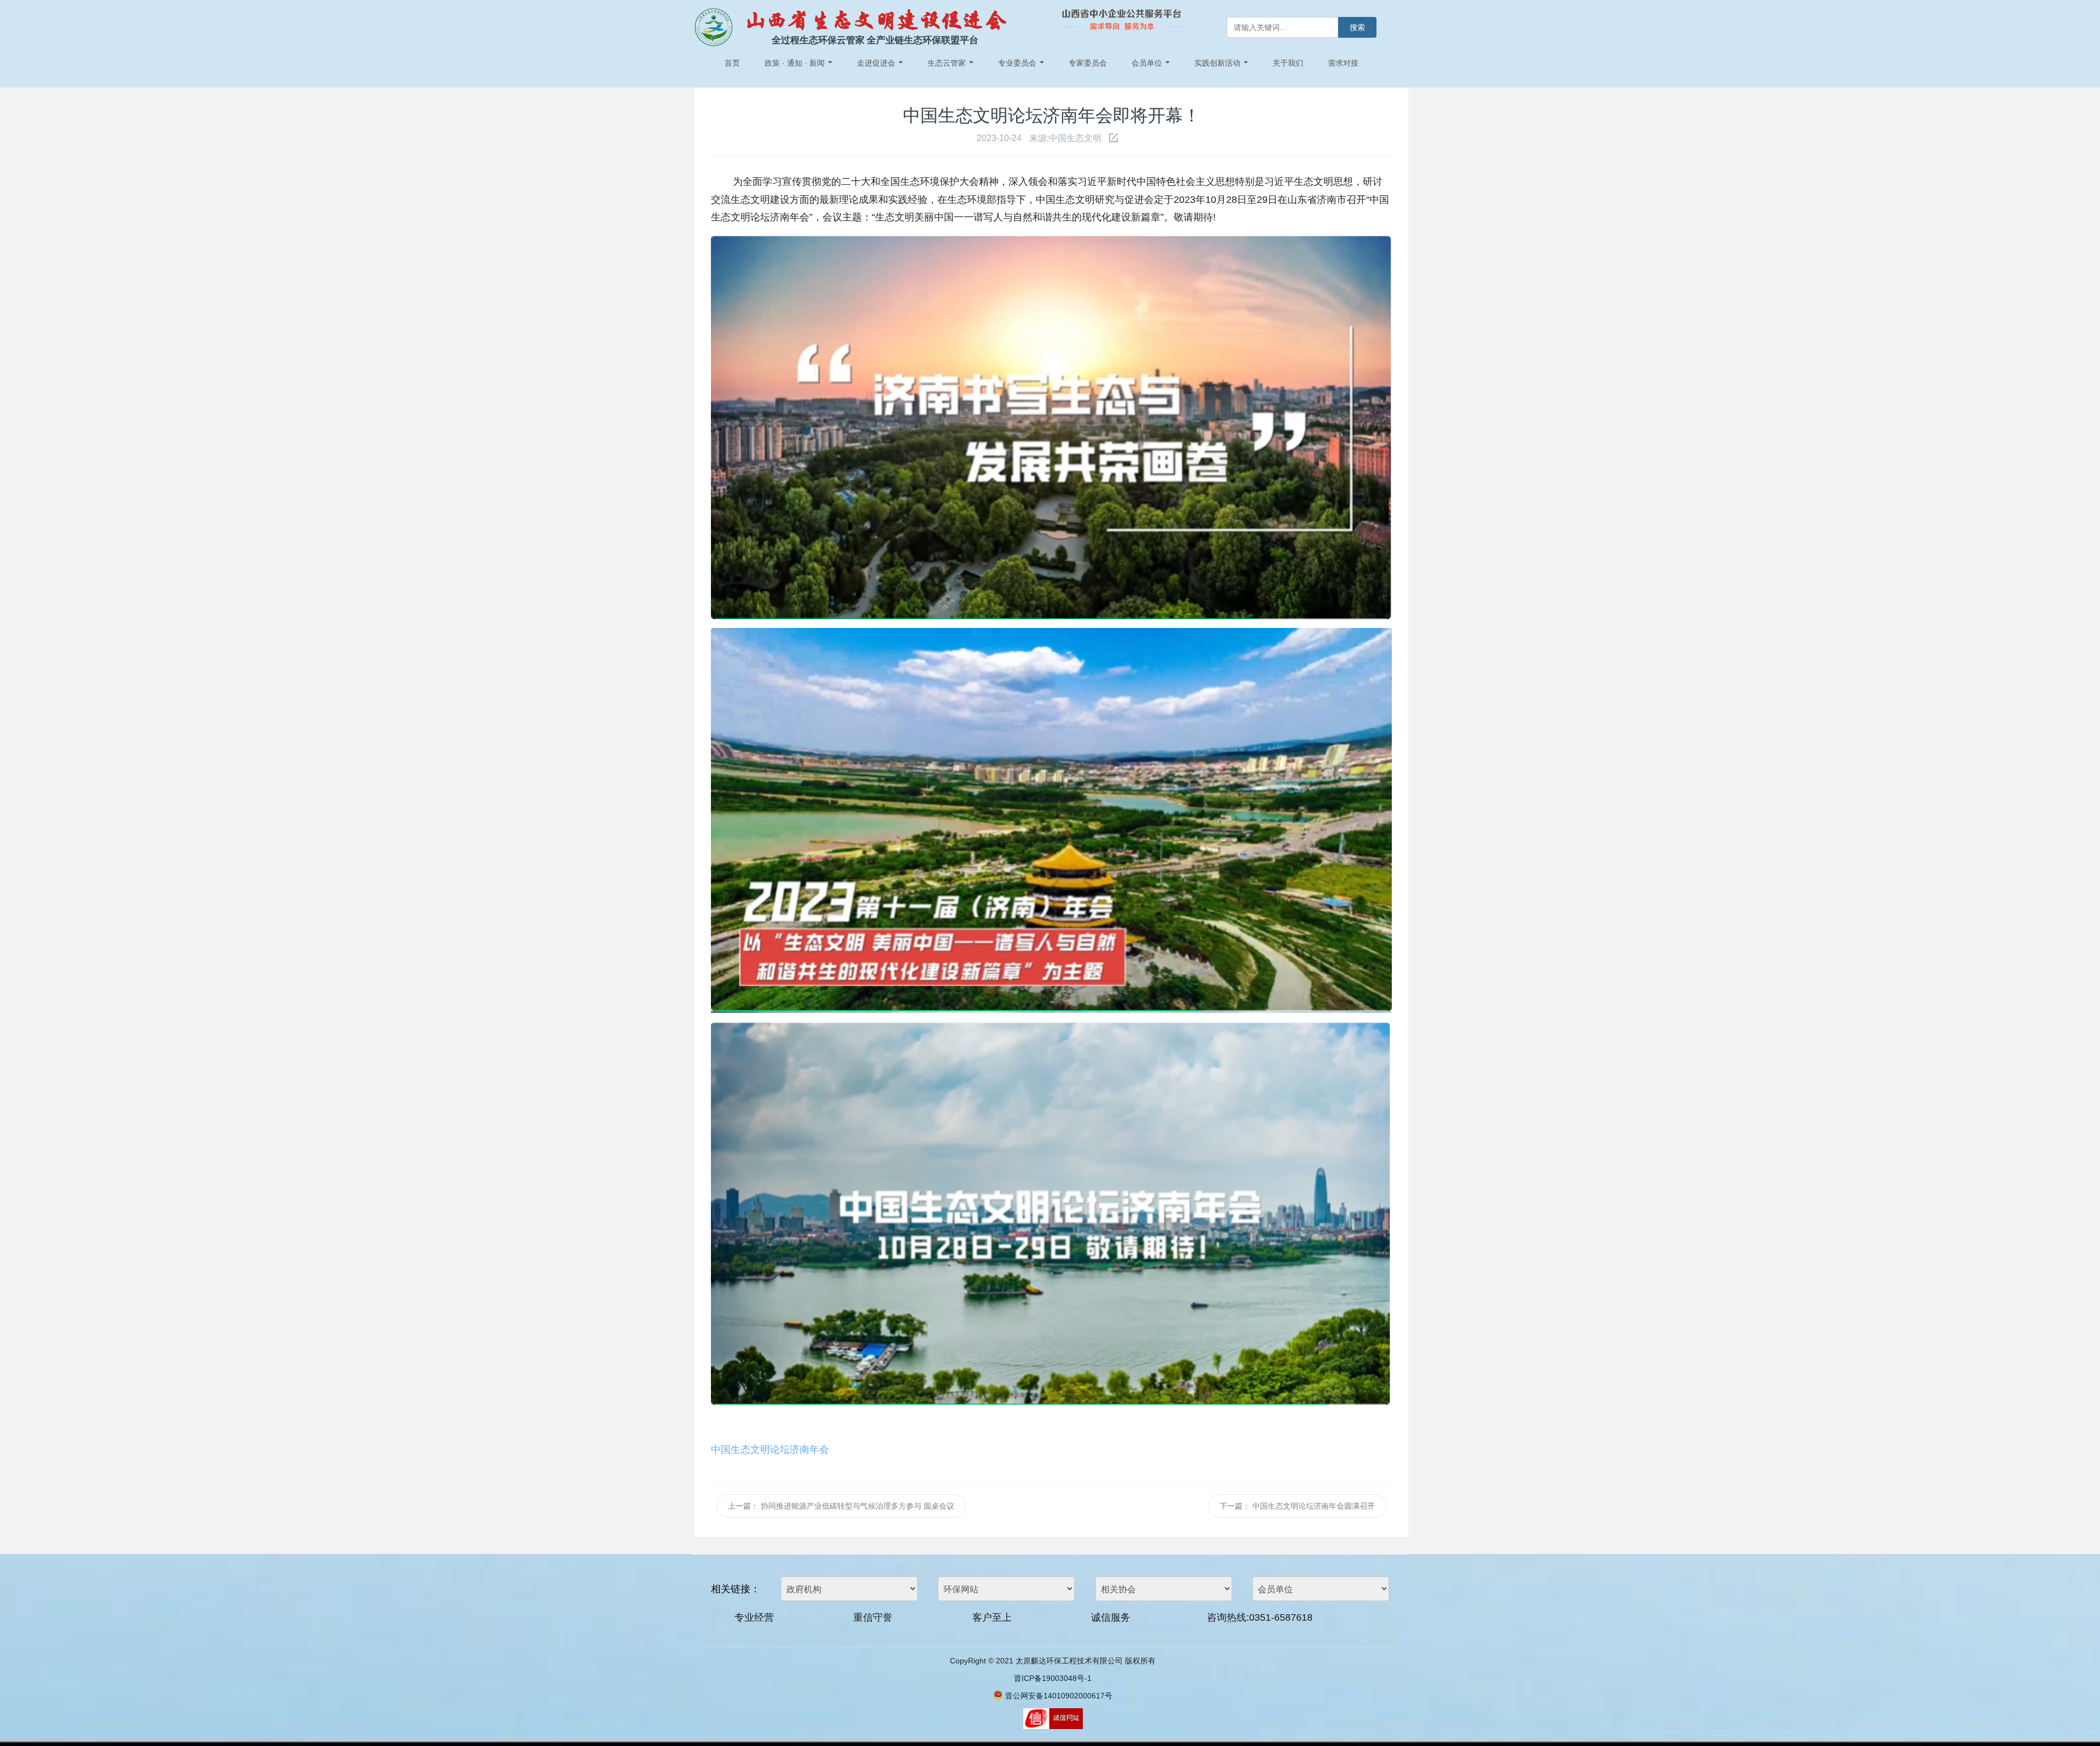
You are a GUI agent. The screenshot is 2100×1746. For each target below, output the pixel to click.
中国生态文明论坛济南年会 (770, 1449)
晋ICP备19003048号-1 (1053, 1678)
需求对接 (1343, 63)
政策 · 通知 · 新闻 (796, 63)
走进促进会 (877, 63)
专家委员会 (1088, 63)
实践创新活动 (1218, 63)
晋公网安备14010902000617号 (1059, 1696)
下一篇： (1297, 1506)
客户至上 (992, 1617)
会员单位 (1148, 63)
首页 (732, 63)
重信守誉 (873, 1617)
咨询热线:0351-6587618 (1260, 1617)
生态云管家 (948, 63)
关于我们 (1288, 63)
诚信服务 (1111, 1617)
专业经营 (754, 1617)
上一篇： (841, 1506)
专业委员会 (1018, 63)
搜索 (1357, 27)
